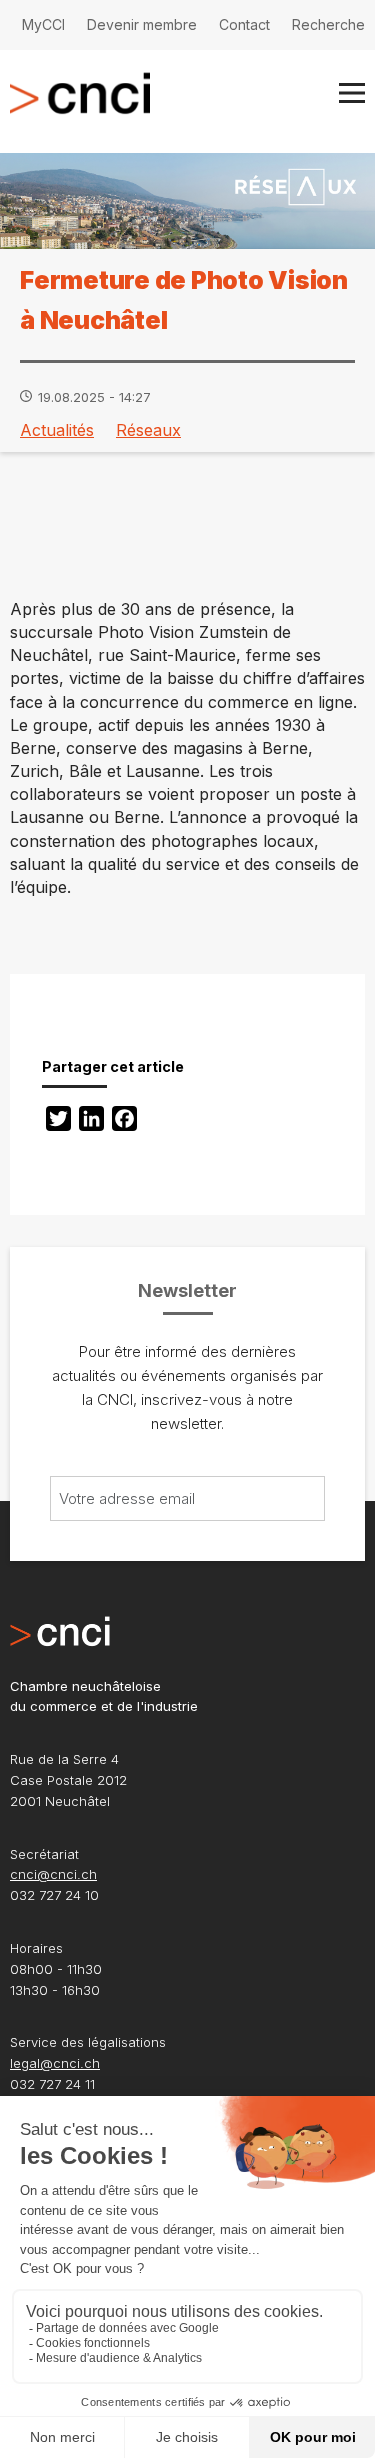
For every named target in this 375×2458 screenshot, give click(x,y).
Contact (244, 24)
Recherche (328, 24)
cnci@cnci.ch (53, 1874)
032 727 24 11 (52, 2084)
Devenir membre (142, 24)
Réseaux (148, 430)
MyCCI (43, 24)
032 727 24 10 (54, 1895)
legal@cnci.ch (55, 2063)
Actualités (57, 430)
